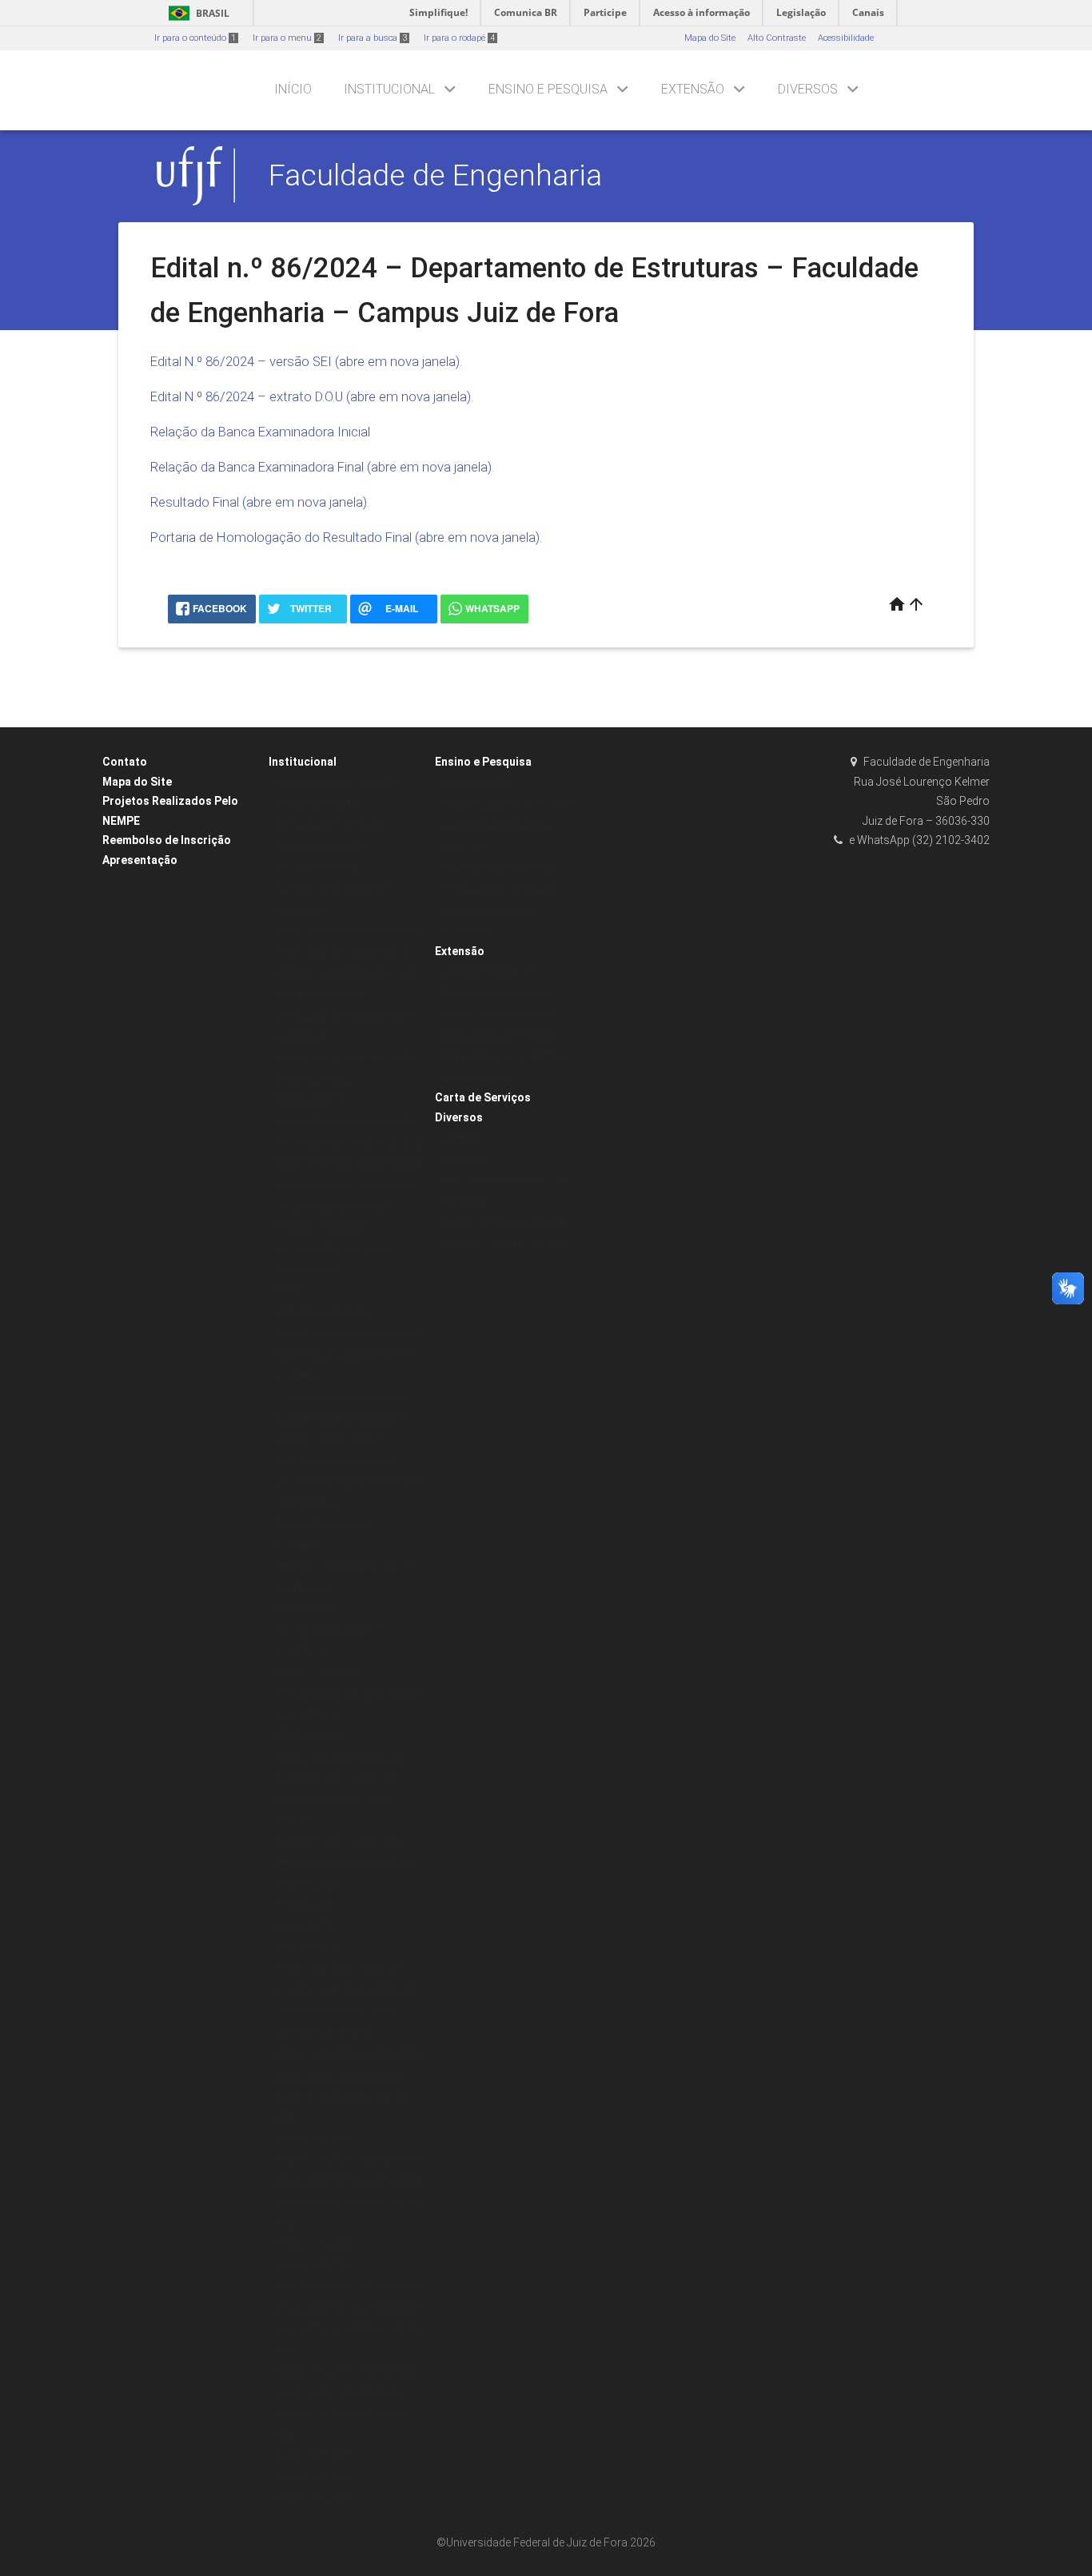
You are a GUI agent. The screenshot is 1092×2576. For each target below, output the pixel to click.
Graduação (466, 931)
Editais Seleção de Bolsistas (501, 888)
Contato (125, 762)
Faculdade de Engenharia (435, 175)
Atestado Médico (311, 1100)
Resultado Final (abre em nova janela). (260, 502)
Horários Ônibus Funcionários (505, 1244)
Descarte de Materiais (322, 1227)
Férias (289, 1291)
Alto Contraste (777, 38)
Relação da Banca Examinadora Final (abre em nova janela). (322, 467)
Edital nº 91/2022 (312, 2477)
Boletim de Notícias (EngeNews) (509, 1222)
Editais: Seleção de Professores (341, 1757)
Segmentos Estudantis (490, 910)
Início (293, 89)
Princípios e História (318, 868)
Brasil (196, 13)
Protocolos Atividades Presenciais (346, 973)
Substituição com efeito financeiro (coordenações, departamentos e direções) (347, 1355)
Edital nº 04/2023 (312, 2138)
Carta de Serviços (483, 1097)
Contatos (461, 1138)
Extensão (693, 89)
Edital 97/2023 (306, 1947)
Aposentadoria (307, 1609)
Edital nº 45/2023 (312, 2265)
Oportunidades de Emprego (500, 1035)
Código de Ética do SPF (491, 971)
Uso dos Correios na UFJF (330, 1439)
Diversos (808, 89)
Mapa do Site (710, 38)
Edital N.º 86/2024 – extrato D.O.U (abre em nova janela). (312, 396)
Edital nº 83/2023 (312, 2456)
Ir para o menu (287, 38)
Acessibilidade (846, 38)
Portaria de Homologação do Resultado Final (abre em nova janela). (346, 537)
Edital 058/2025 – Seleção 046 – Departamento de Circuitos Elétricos (342, 1799)
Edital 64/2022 (306, 1927)
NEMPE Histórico (311, 1736)
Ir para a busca (373, 38)
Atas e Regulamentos (321, 995)
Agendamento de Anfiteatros (336, 1461)
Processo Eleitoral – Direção (334, 783)
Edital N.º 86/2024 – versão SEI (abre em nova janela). (306, 361)
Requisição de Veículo (322, 1524)
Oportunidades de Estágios (499, 1014)
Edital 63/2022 (306, 1905)
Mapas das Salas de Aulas (499, 868)
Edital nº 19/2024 (312, 2244)
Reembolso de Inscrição (167, 840)
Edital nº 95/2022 (312, 2498)
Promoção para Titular (323, 1312)
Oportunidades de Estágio (496, 993)
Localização (468, 1159)
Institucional (389, 89)
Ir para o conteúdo (195, 38)
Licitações (297, 1545)
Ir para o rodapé (459, 38)
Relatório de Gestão (316, 804)
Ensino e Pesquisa (548, 89)
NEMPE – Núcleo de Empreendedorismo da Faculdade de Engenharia (348, 1694)
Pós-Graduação (475, 783)
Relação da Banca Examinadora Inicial (260, 432)
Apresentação (140, 860)
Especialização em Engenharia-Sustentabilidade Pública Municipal (509, 825)
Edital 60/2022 (306, 1884)
